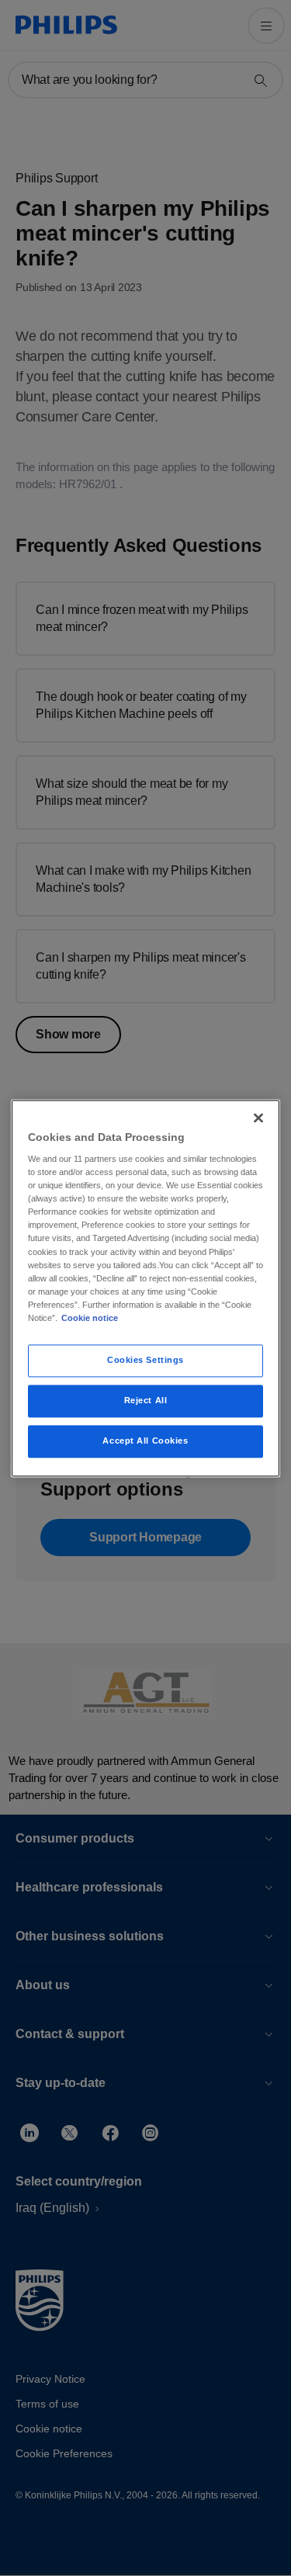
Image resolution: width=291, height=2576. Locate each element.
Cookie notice (90, 1318)
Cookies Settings (145, 1360)
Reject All (146, 1400)
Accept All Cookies (145, 1441)
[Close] (258, 1118)
